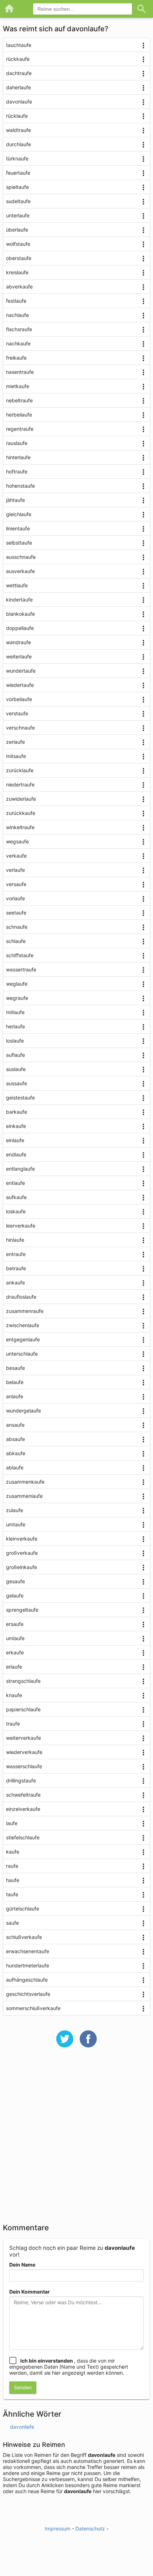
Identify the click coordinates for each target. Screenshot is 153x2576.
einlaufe (15, 1140)
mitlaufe (15, 1012)
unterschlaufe (22, 1354)
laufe (12, 1823)
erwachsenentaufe (28, 1951)
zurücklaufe (20, 770)
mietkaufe (18, 386)
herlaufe (15, 1026)
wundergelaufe (23, 1411)
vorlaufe (15, 898)
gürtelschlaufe (23, 1909)
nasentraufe (20, 372)
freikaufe (16, 358)
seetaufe (16, 913)
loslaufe (15, 1041)
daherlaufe (19, 87)
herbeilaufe (19, 415)
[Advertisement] (76, 2140)
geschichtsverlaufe (28, 1994)
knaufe (14, 1695)
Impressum (58, 2529)
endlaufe (16, 1154)
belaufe (15, 1382)
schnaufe (17, 927)
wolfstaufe (18, 244)
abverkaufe (19, 287)
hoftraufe (17, 471)
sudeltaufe (18, 201)
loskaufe (16, 1211)
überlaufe (17, 230)
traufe (13, 1724)
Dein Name (22, 2265)
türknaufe (17, 158)
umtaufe (16, 1524)
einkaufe (16, 1126)
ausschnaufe (21, 557)
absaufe (15, 1439)
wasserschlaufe (24, 1766)
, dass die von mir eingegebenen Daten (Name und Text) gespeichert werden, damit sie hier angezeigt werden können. (69, 2367)
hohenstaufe (20, 486)
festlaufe (16, 301)
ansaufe (15, 1425)
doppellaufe (20, 628)
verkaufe (16, 856)
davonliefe (22, 2427)
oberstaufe (19, 258)
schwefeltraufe (23, 1795)
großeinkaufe (22, 1567)
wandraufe (19, 642)
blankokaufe (20, 614)
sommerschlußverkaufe (33, 2008)
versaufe (16, 884)
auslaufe (16, 1069)
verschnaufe (20, 728)
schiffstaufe (20, 955)
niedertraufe (20, 785)
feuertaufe (18, 173)
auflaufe (15, 1055)
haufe (13, 1880)
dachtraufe (19, 73)
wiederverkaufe (24, 1752)
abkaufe (16, 1453)
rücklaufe (17, 116)
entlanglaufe (20, 1169)
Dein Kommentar (30, 2292)
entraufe (16, 1254)
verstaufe (17, 713)
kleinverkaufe (22, 1539)
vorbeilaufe (19, 699)
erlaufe (14, 1667)
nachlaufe (17, 315)
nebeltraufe (19, 400)
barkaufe (17, 1112)
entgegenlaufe (23, 1339)
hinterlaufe (18, 457)
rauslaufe (17, 443)
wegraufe (17, 998)
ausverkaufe (20, 571)
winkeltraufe (20, 827)
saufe (12, 1923)
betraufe (16, 1268)
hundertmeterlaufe (28, 1965)
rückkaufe (18, 59)
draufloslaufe (21, 1297)
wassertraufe (21, 969)
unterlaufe (18, 215)
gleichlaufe (19, 514)
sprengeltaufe (22, 1610)
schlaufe (16, 941)
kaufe (13, 1852)
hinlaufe (15, 1240)
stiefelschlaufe (23, 1837)
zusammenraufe (25, 1311)
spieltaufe (17, 187)
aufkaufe (16, 1197)
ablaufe (15, 1467)
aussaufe (17, 1083)
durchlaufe (19, 144)
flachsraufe (19, 329)
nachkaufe (18, 343)
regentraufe (20, 429)
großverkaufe (22, 1553)
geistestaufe (20, 1098)
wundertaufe (21, 671)
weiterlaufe (19, 656)
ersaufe (15, 1624)
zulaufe (15, 1510)
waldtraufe (19, 130)
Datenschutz (90, 2529)
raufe (12, 1866)
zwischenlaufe (23, 1325)
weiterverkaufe (23, 1738)
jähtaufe (15, 500)
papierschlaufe (23, 1709)
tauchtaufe (19, 45)
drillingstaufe (21, 1780)
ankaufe (15, 1282)
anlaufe (15, 1396)
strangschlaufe (23, 1681)
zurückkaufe (21, 813)
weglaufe (17, 984)
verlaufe (15, 870)
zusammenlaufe (24, 1496)
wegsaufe (17, 841)
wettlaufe (17, 585)
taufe (12, 1894)
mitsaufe (16, 756)
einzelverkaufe (23, 1809)
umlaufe (15, 1638)
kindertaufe (19, 600)
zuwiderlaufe (21, 799)
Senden (23, 2387)
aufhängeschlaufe (27, 1980)
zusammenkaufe (25, 1482)
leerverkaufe (21, 1226)
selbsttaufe (19, 543)
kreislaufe (17, 272)
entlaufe (15, 1183)
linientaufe (18, 528)
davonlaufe (19, 102)
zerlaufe (15, 742)
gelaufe (15, 1596)
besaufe (15, 1368)
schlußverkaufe (24, 1937)
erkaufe (15, 1652)
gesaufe (15, 1581)
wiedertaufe (20, 685)
